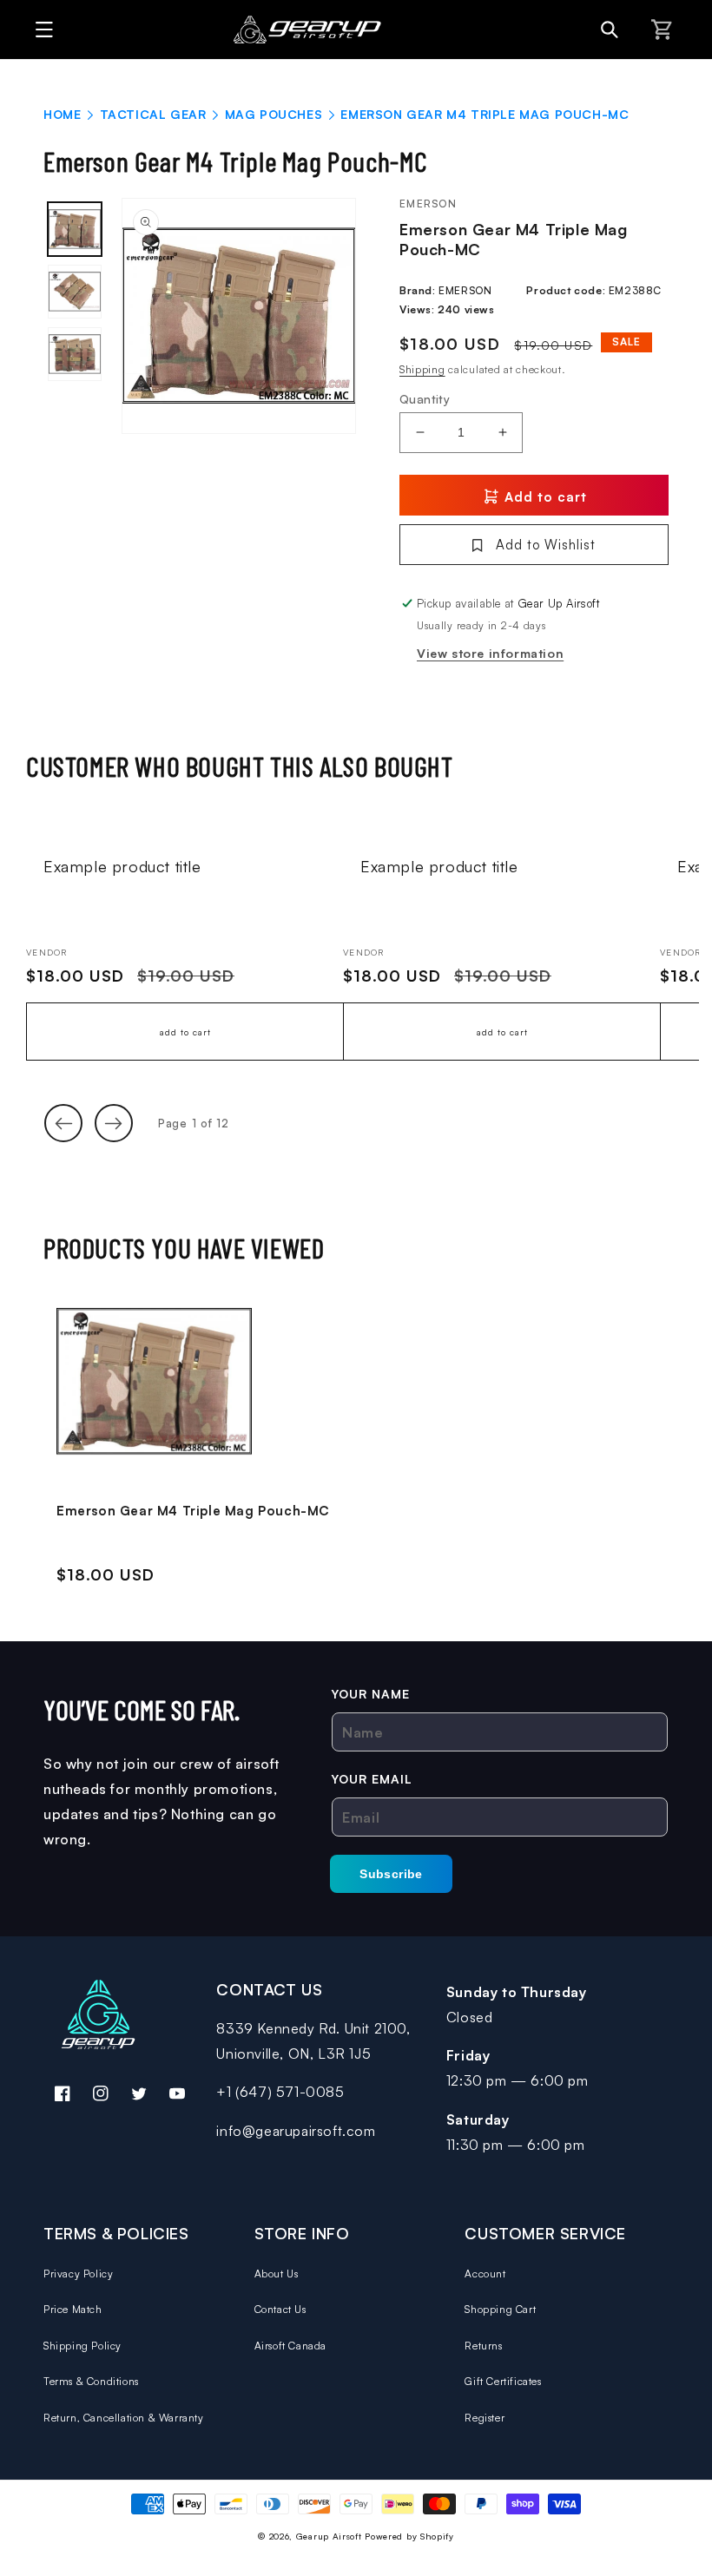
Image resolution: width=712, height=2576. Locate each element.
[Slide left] (63, 1123)
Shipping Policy (82, 2346)
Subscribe (391, 1874)
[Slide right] (114, 1123)
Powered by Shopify (409, 2536)
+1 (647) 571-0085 (280, 2092)
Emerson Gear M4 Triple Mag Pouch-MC (193, 1511)
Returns (483, 2346)
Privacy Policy (78, 2274)
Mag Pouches (274, 114)
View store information (490, 653)
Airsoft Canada (290, 2346)
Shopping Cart (500, 2309)
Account (485, 2274)
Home (62, 114)
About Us (277, 2274)
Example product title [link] (122, 866)
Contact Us (280, 2309)
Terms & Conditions (91, 2381)
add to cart (185, 1032)
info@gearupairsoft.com (296, 2131)
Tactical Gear (153, 114)
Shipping (422, 369)
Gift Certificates (503, 2381)
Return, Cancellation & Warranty (124, 2418)
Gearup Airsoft (329, 2536)
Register (485, 2418)
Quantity (425, 399)
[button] (40, 30)
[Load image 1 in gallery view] (75, 229)
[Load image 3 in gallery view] (75, 354)
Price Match (73, 2309)
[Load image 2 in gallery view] (75, 292)
